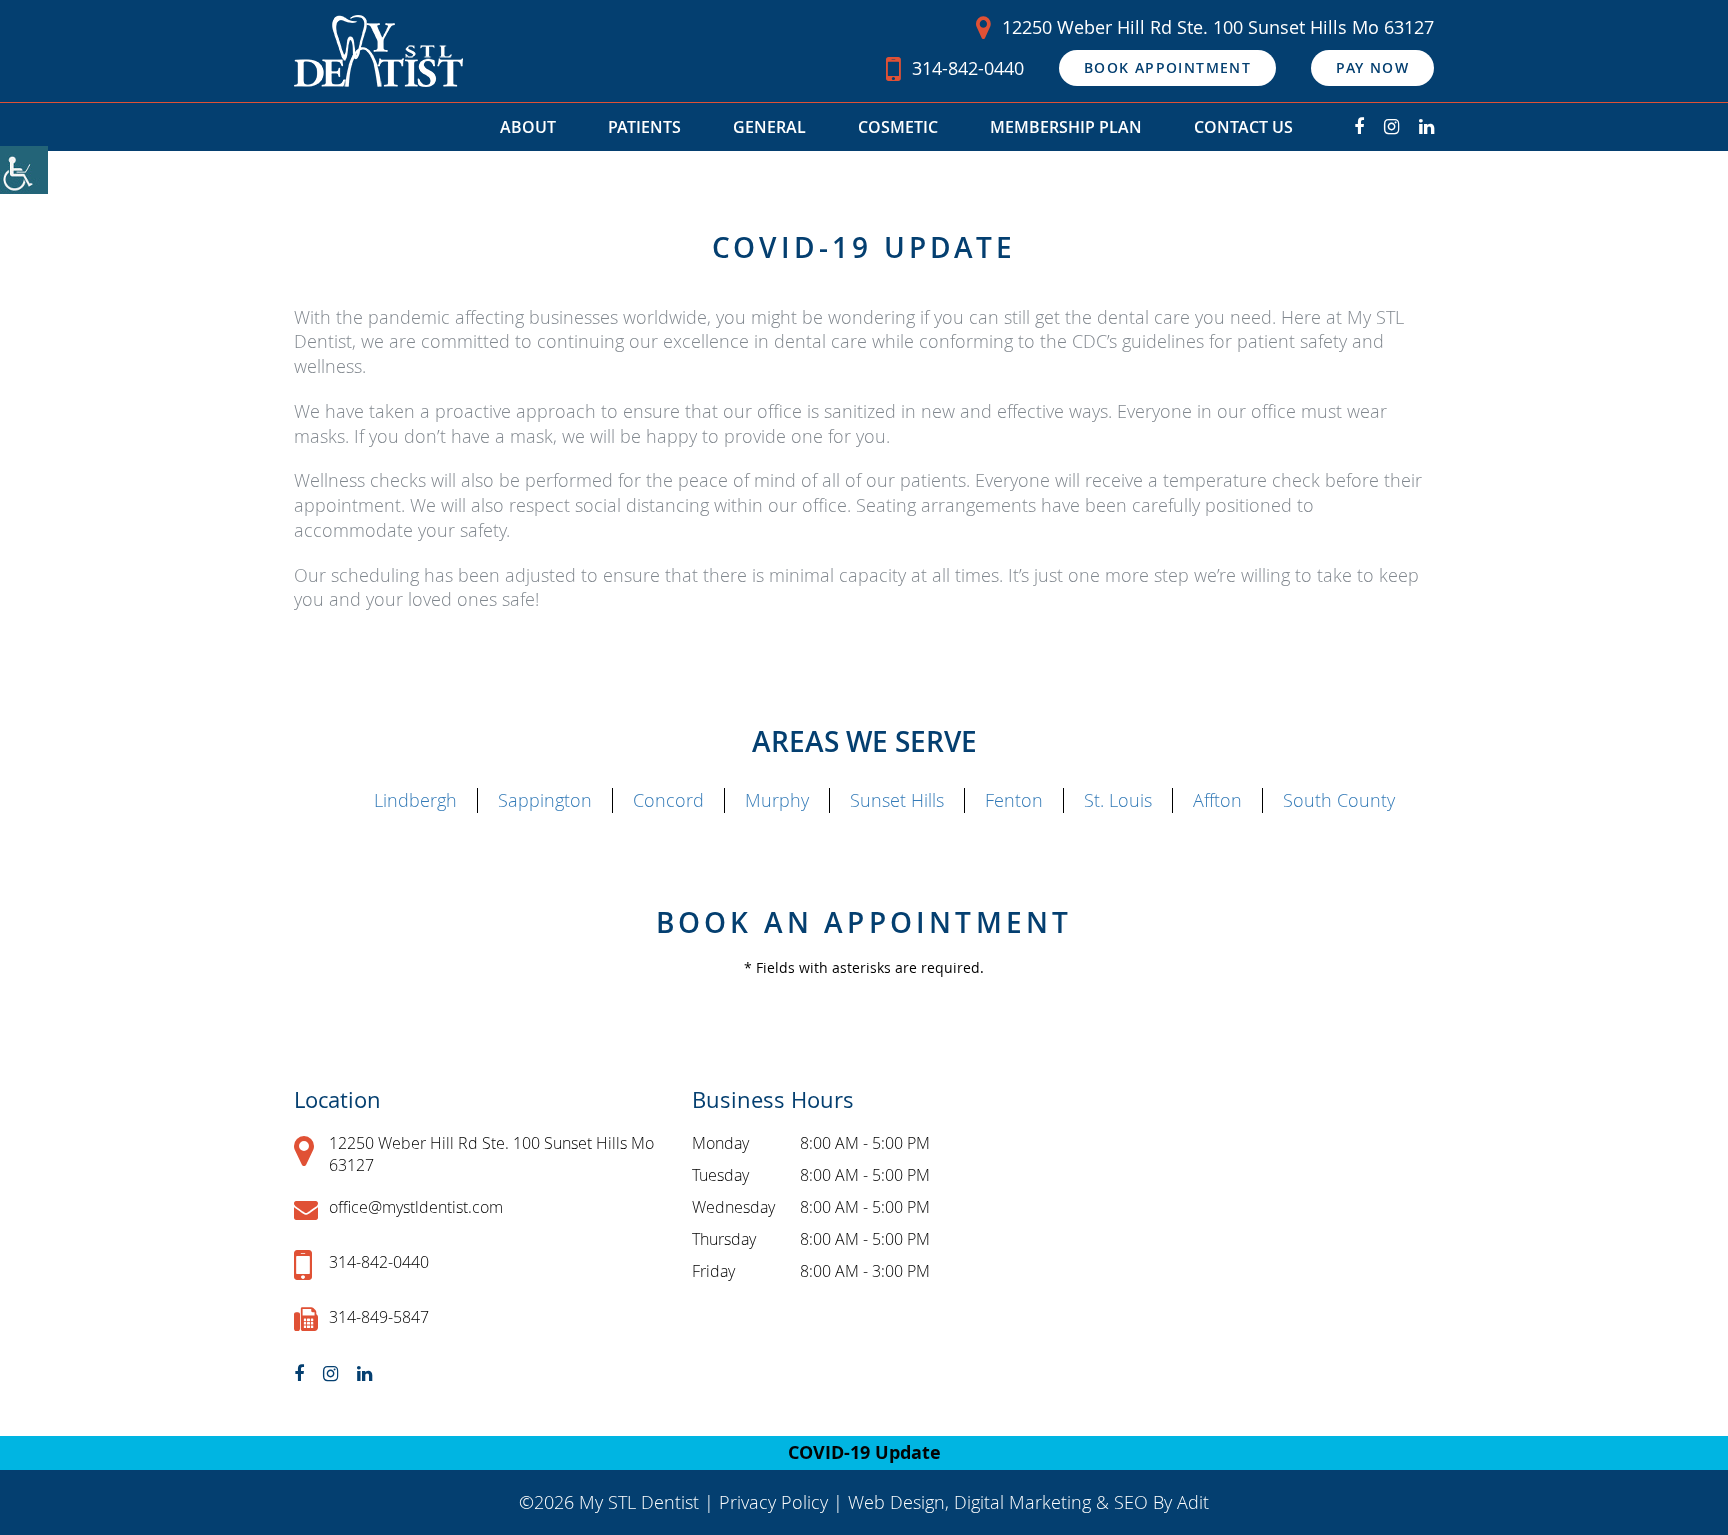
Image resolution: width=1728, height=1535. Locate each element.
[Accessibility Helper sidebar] (24, 170)
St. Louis (1118, 800)
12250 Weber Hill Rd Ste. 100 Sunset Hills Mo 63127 (1218, 27)
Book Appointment (1167, 67)
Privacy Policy (773, 1502)
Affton (1217, 800)
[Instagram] (1391, 126)
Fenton (1014, 800)
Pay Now (1372, 67)
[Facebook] (1359, 126)
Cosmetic (898, 127)
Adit (1193, 1502)
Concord (668, 800)
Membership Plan (1066, 127)
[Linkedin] (1426, 126)
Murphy (777, 800)
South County (1339, 800)
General (769, 127)
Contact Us (1243, 127)
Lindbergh (415, 800)
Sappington (545, 800)
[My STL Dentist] (378, 51)
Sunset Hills (897, 800)
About (528, 127)
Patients (644, 127)
